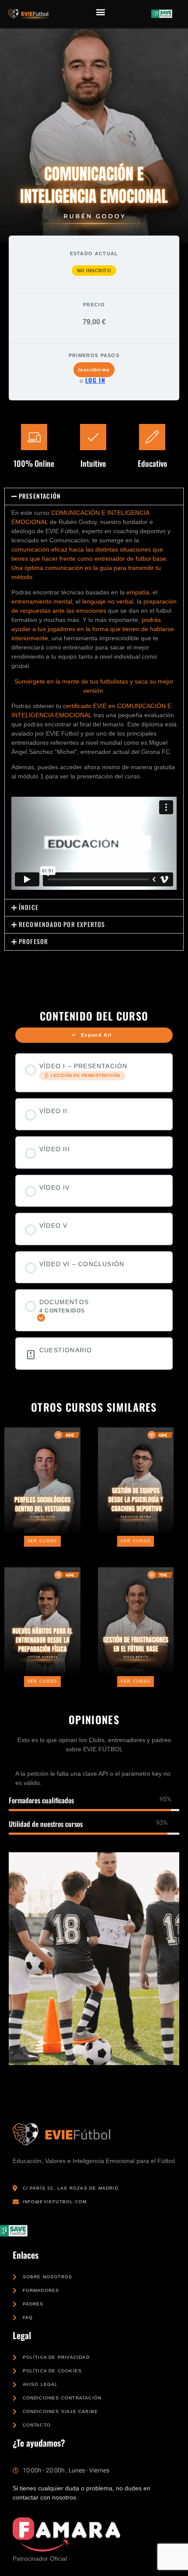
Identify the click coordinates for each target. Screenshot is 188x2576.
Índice (29, 907)
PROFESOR (34, 941)
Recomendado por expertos (62, 924)
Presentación (40, 496)
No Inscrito (94, 271)
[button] (101, 12)
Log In (95, 380)
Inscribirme (94, 370)
